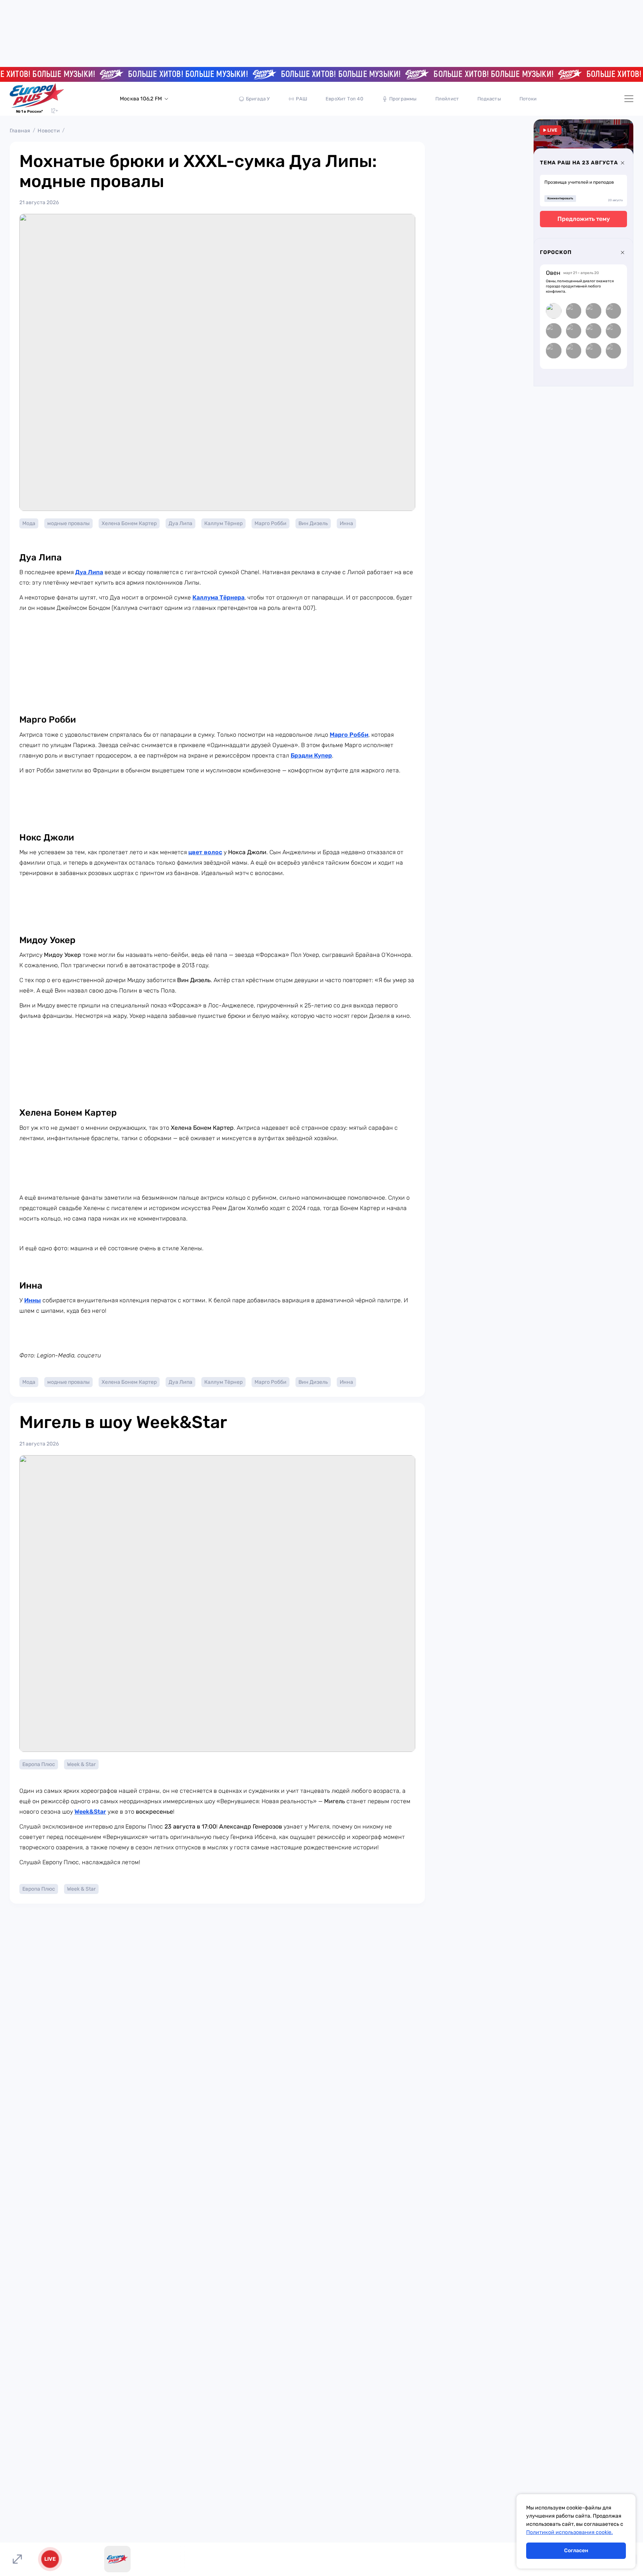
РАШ (301, 99)
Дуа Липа (180, 523)
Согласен (576, 2551)
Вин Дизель (313, 523)
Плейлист (447, 99)
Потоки (528, 99)
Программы (403, 99)
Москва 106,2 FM (141, 99)
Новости (49, 131)
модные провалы (68, 523)
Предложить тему (584, 219)
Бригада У (258, 99)
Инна (346, 523)
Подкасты (489, 99)
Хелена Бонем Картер (129, 523)
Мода (29, 523)
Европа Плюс (39, 1764)
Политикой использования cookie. (570, 2532)
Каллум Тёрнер (223, 523)
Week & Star (81, 1764)
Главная (20, 131)
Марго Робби (271, 523)
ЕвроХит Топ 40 (344, 99)
